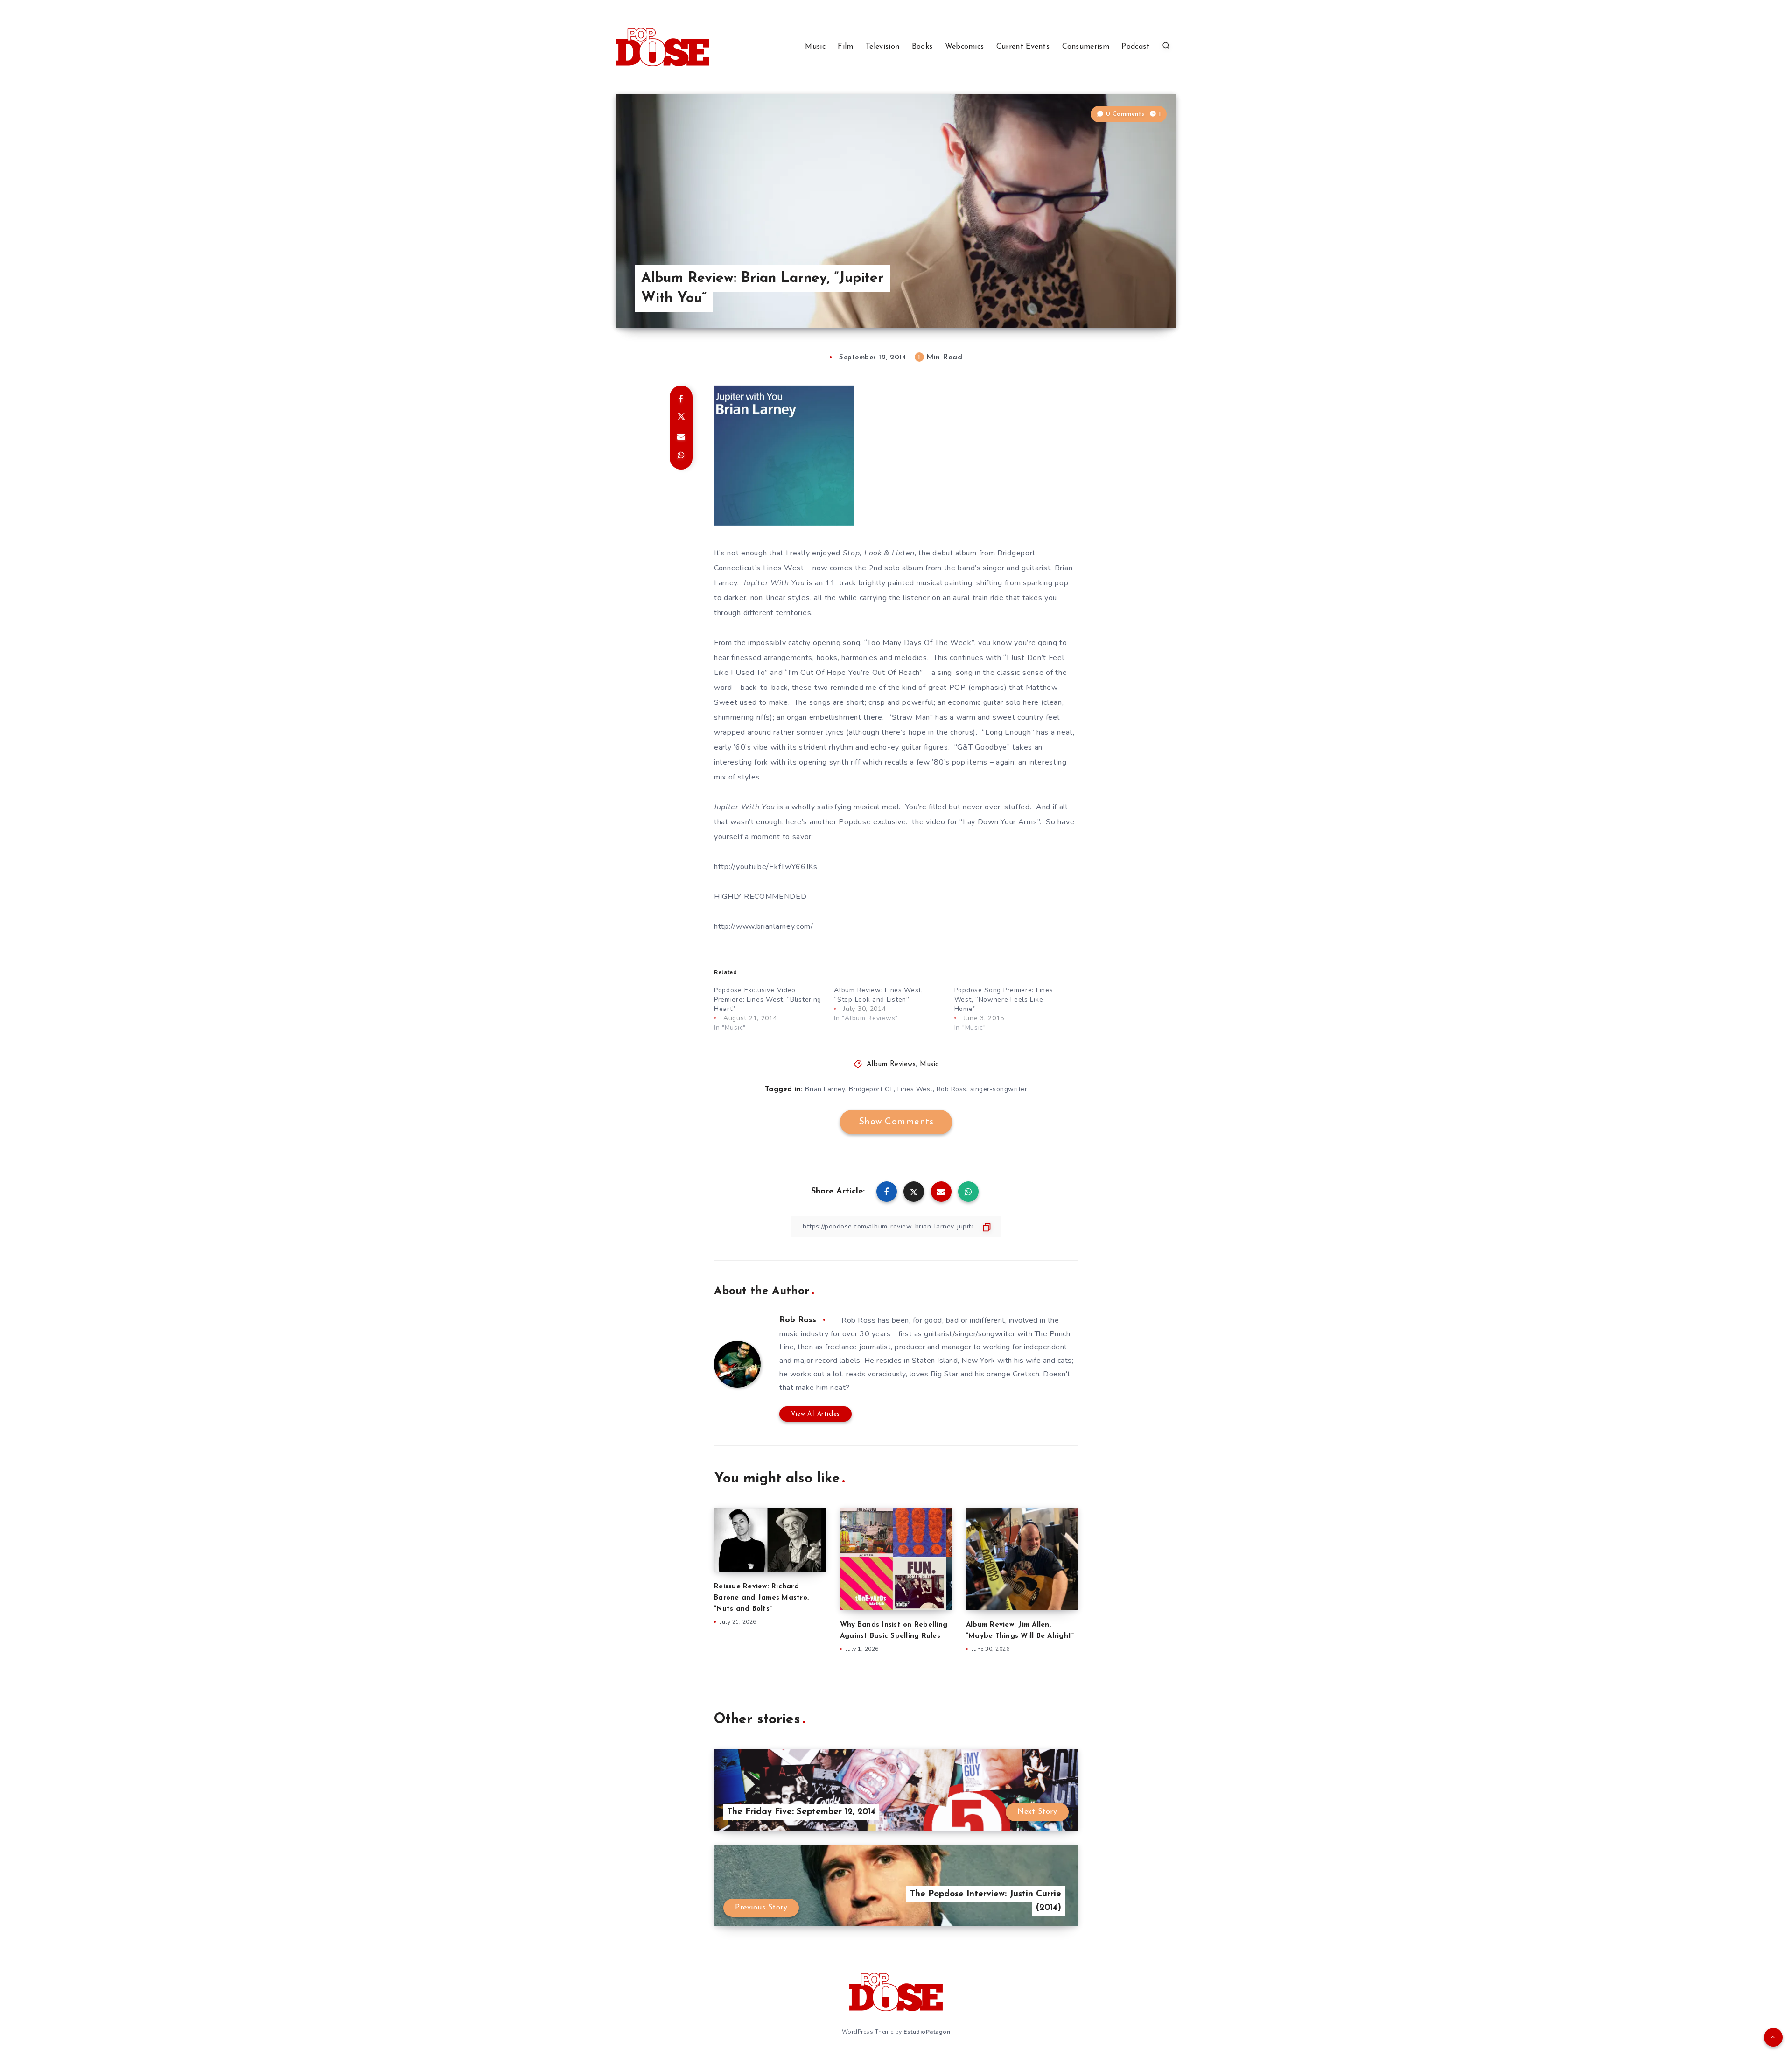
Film (845, 47)
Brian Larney (825, 1089)
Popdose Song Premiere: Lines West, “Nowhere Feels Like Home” (1004, 1000)
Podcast (1135, 47)
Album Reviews (891, 1064)
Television (882, 47)
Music (815, 47)
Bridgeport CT (871, 1089)
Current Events (1023, 47)
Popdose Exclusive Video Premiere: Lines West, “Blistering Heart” (768, 1000)
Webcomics (965, 47)
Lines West (915, 1089)
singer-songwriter (999, 1089)
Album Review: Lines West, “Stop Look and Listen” (878, 995)
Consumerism (1086, 47)
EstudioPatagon (927, 2032)
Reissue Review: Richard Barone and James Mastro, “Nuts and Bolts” (761, 1598)
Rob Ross (952, 1089)
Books (922, 47)
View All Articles (815, 1414)
